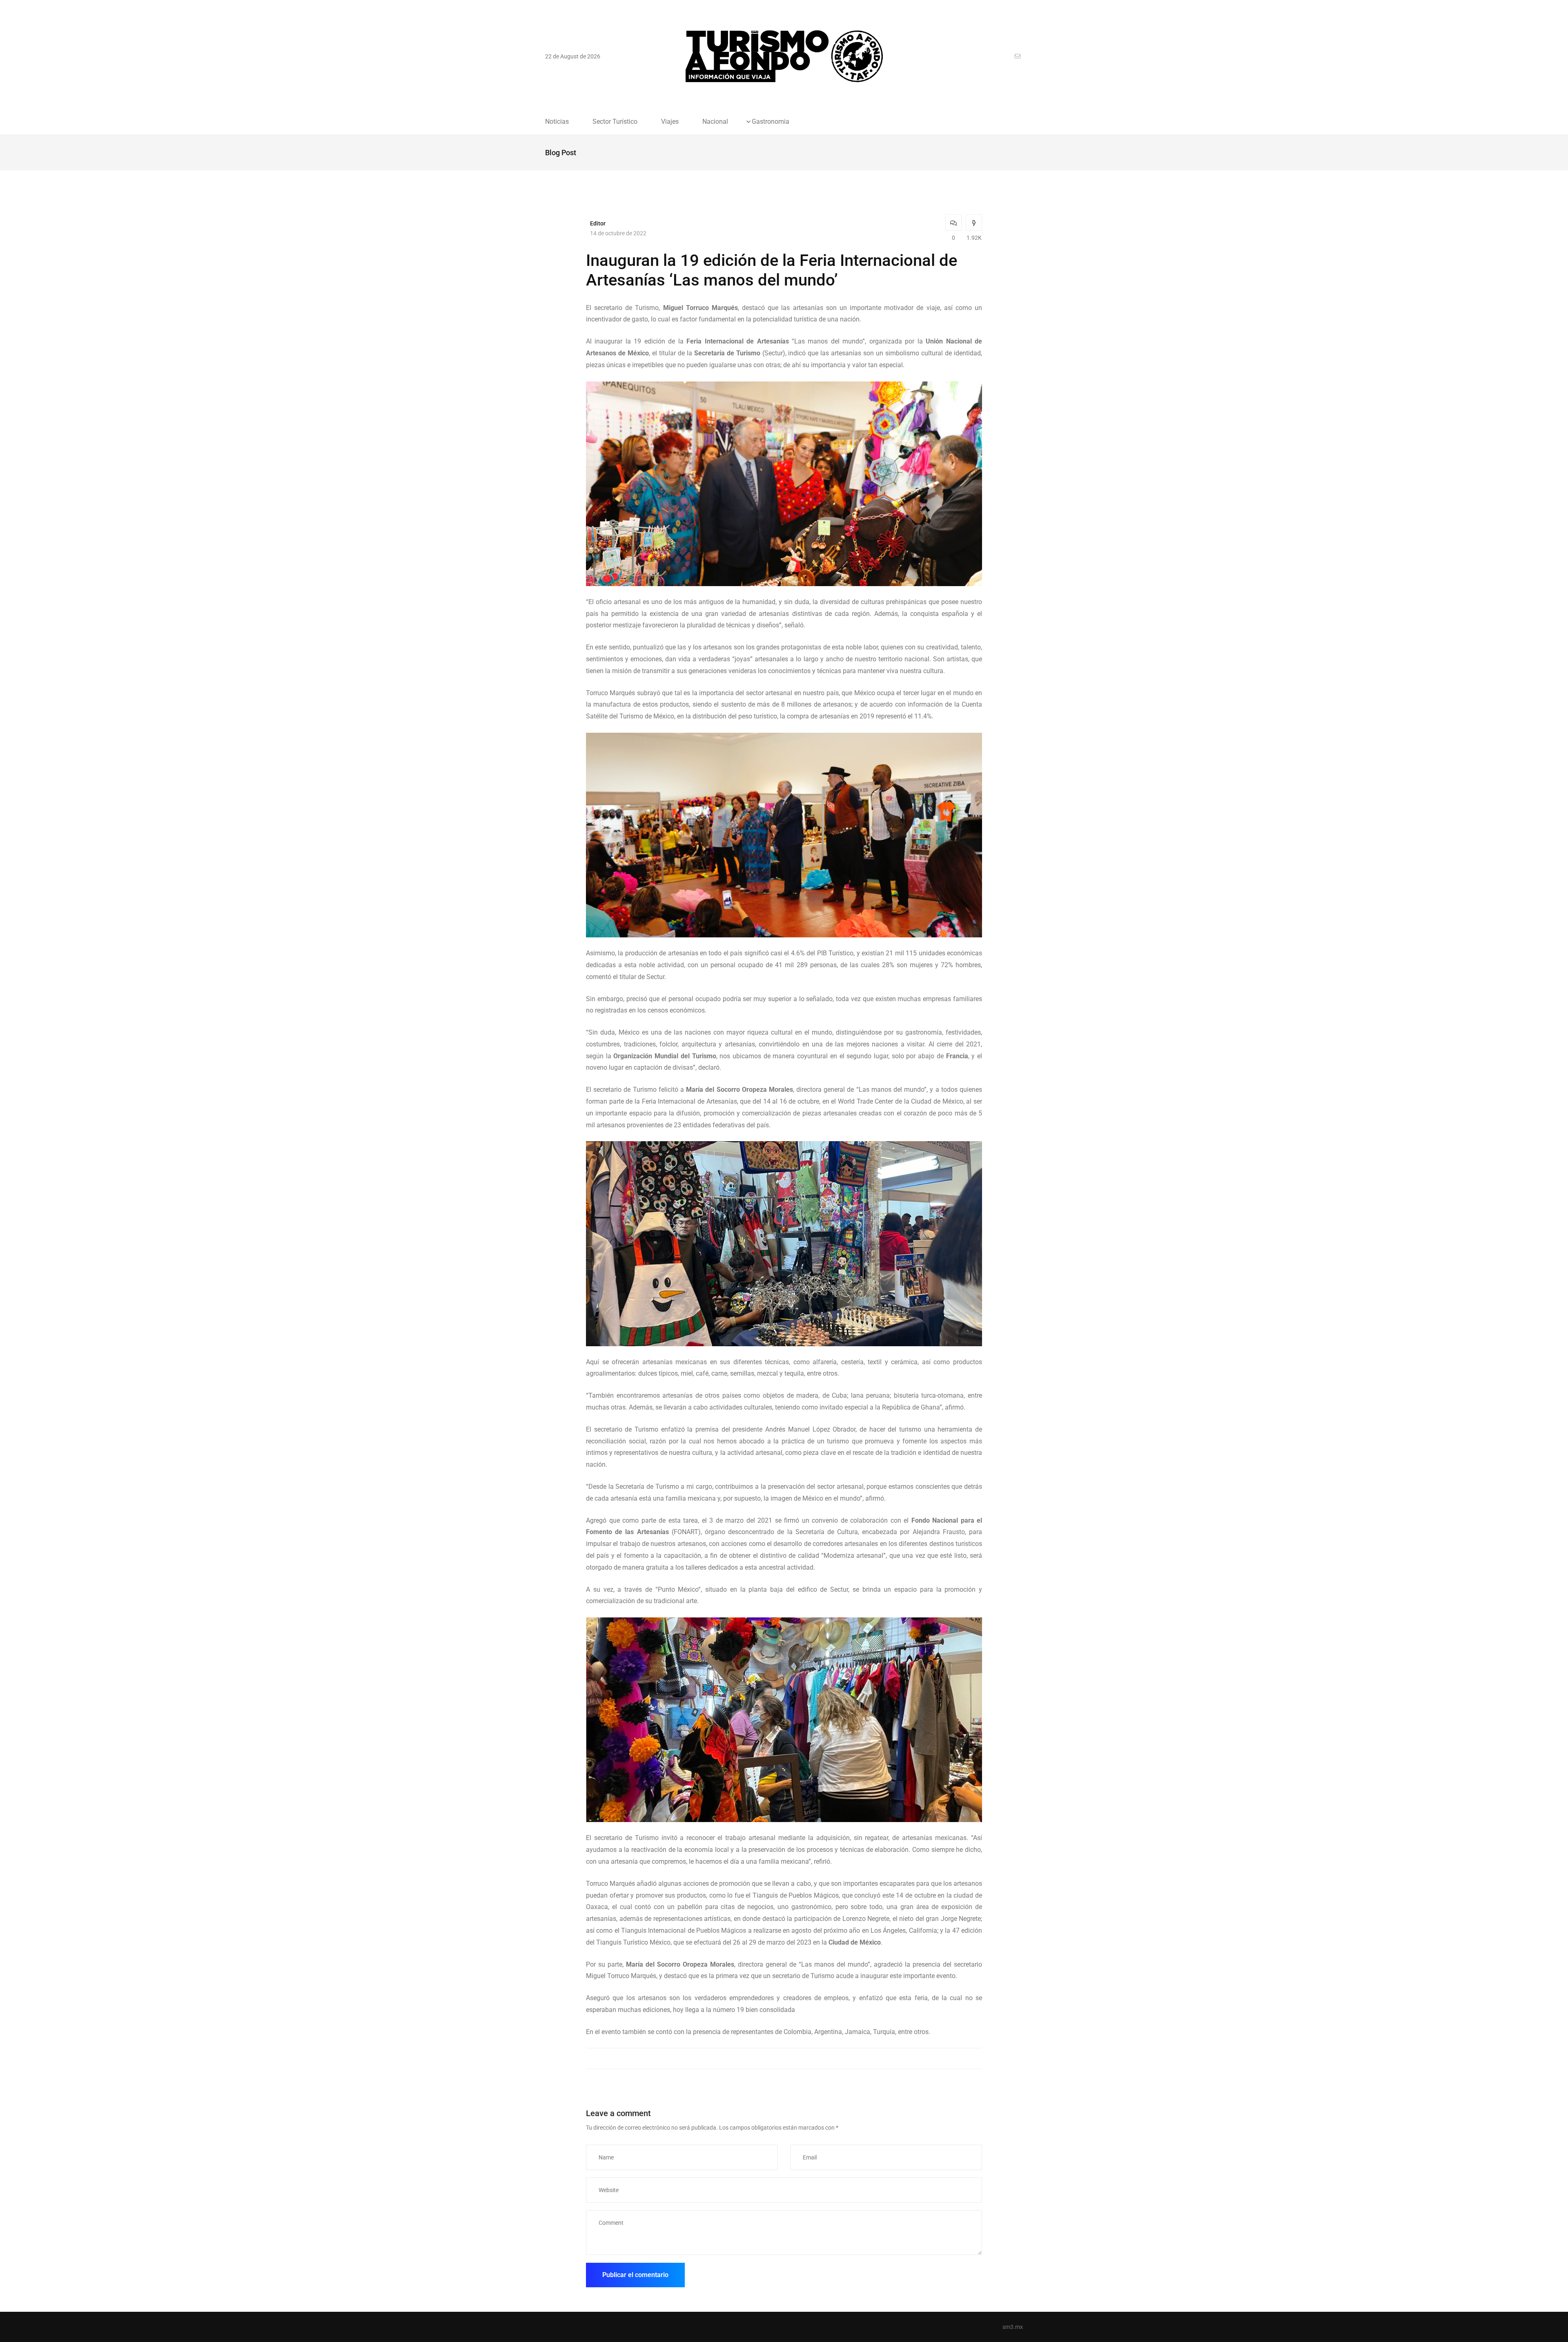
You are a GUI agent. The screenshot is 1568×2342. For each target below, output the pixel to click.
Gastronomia (771, 122)
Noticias (557, 122)
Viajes (670, 122)
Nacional (715, 122)
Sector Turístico (615, 122)
